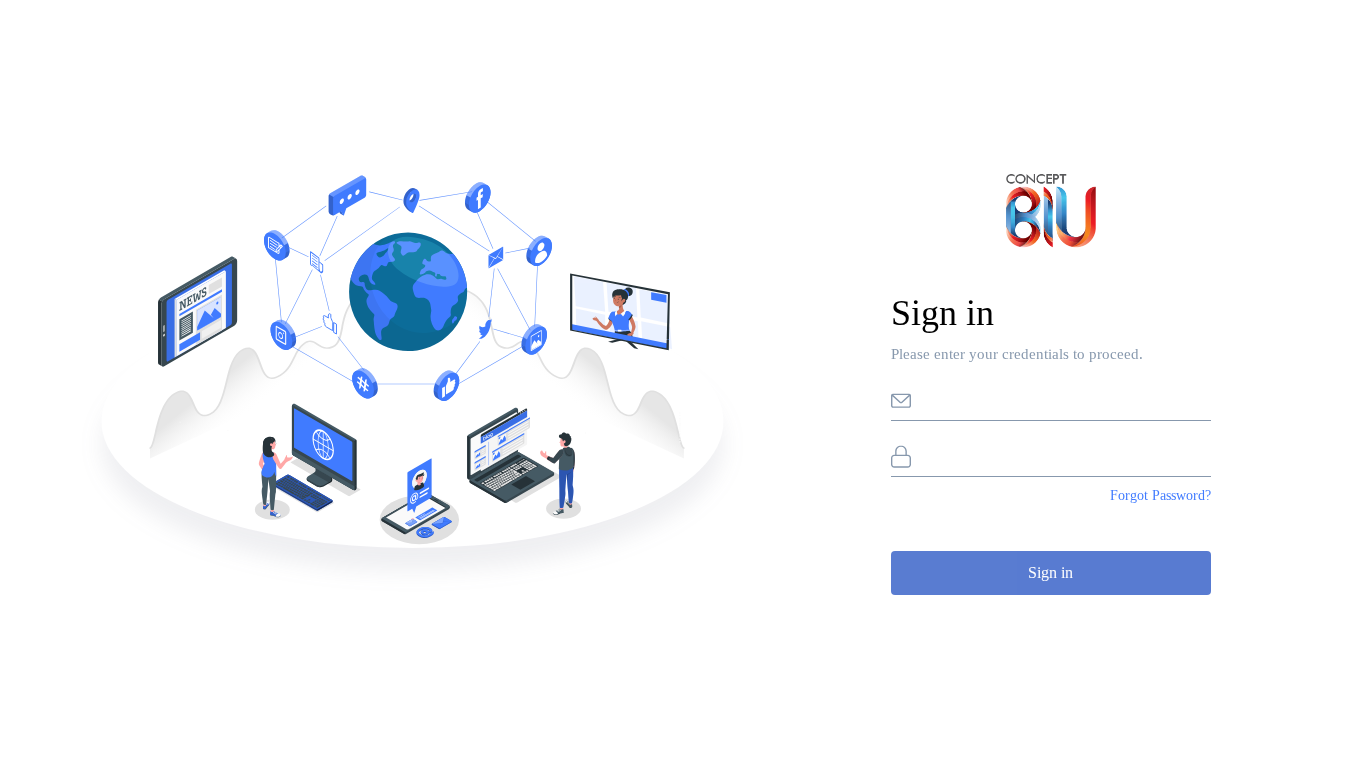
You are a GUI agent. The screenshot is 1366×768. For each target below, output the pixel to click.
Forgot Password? (1160, 495)
